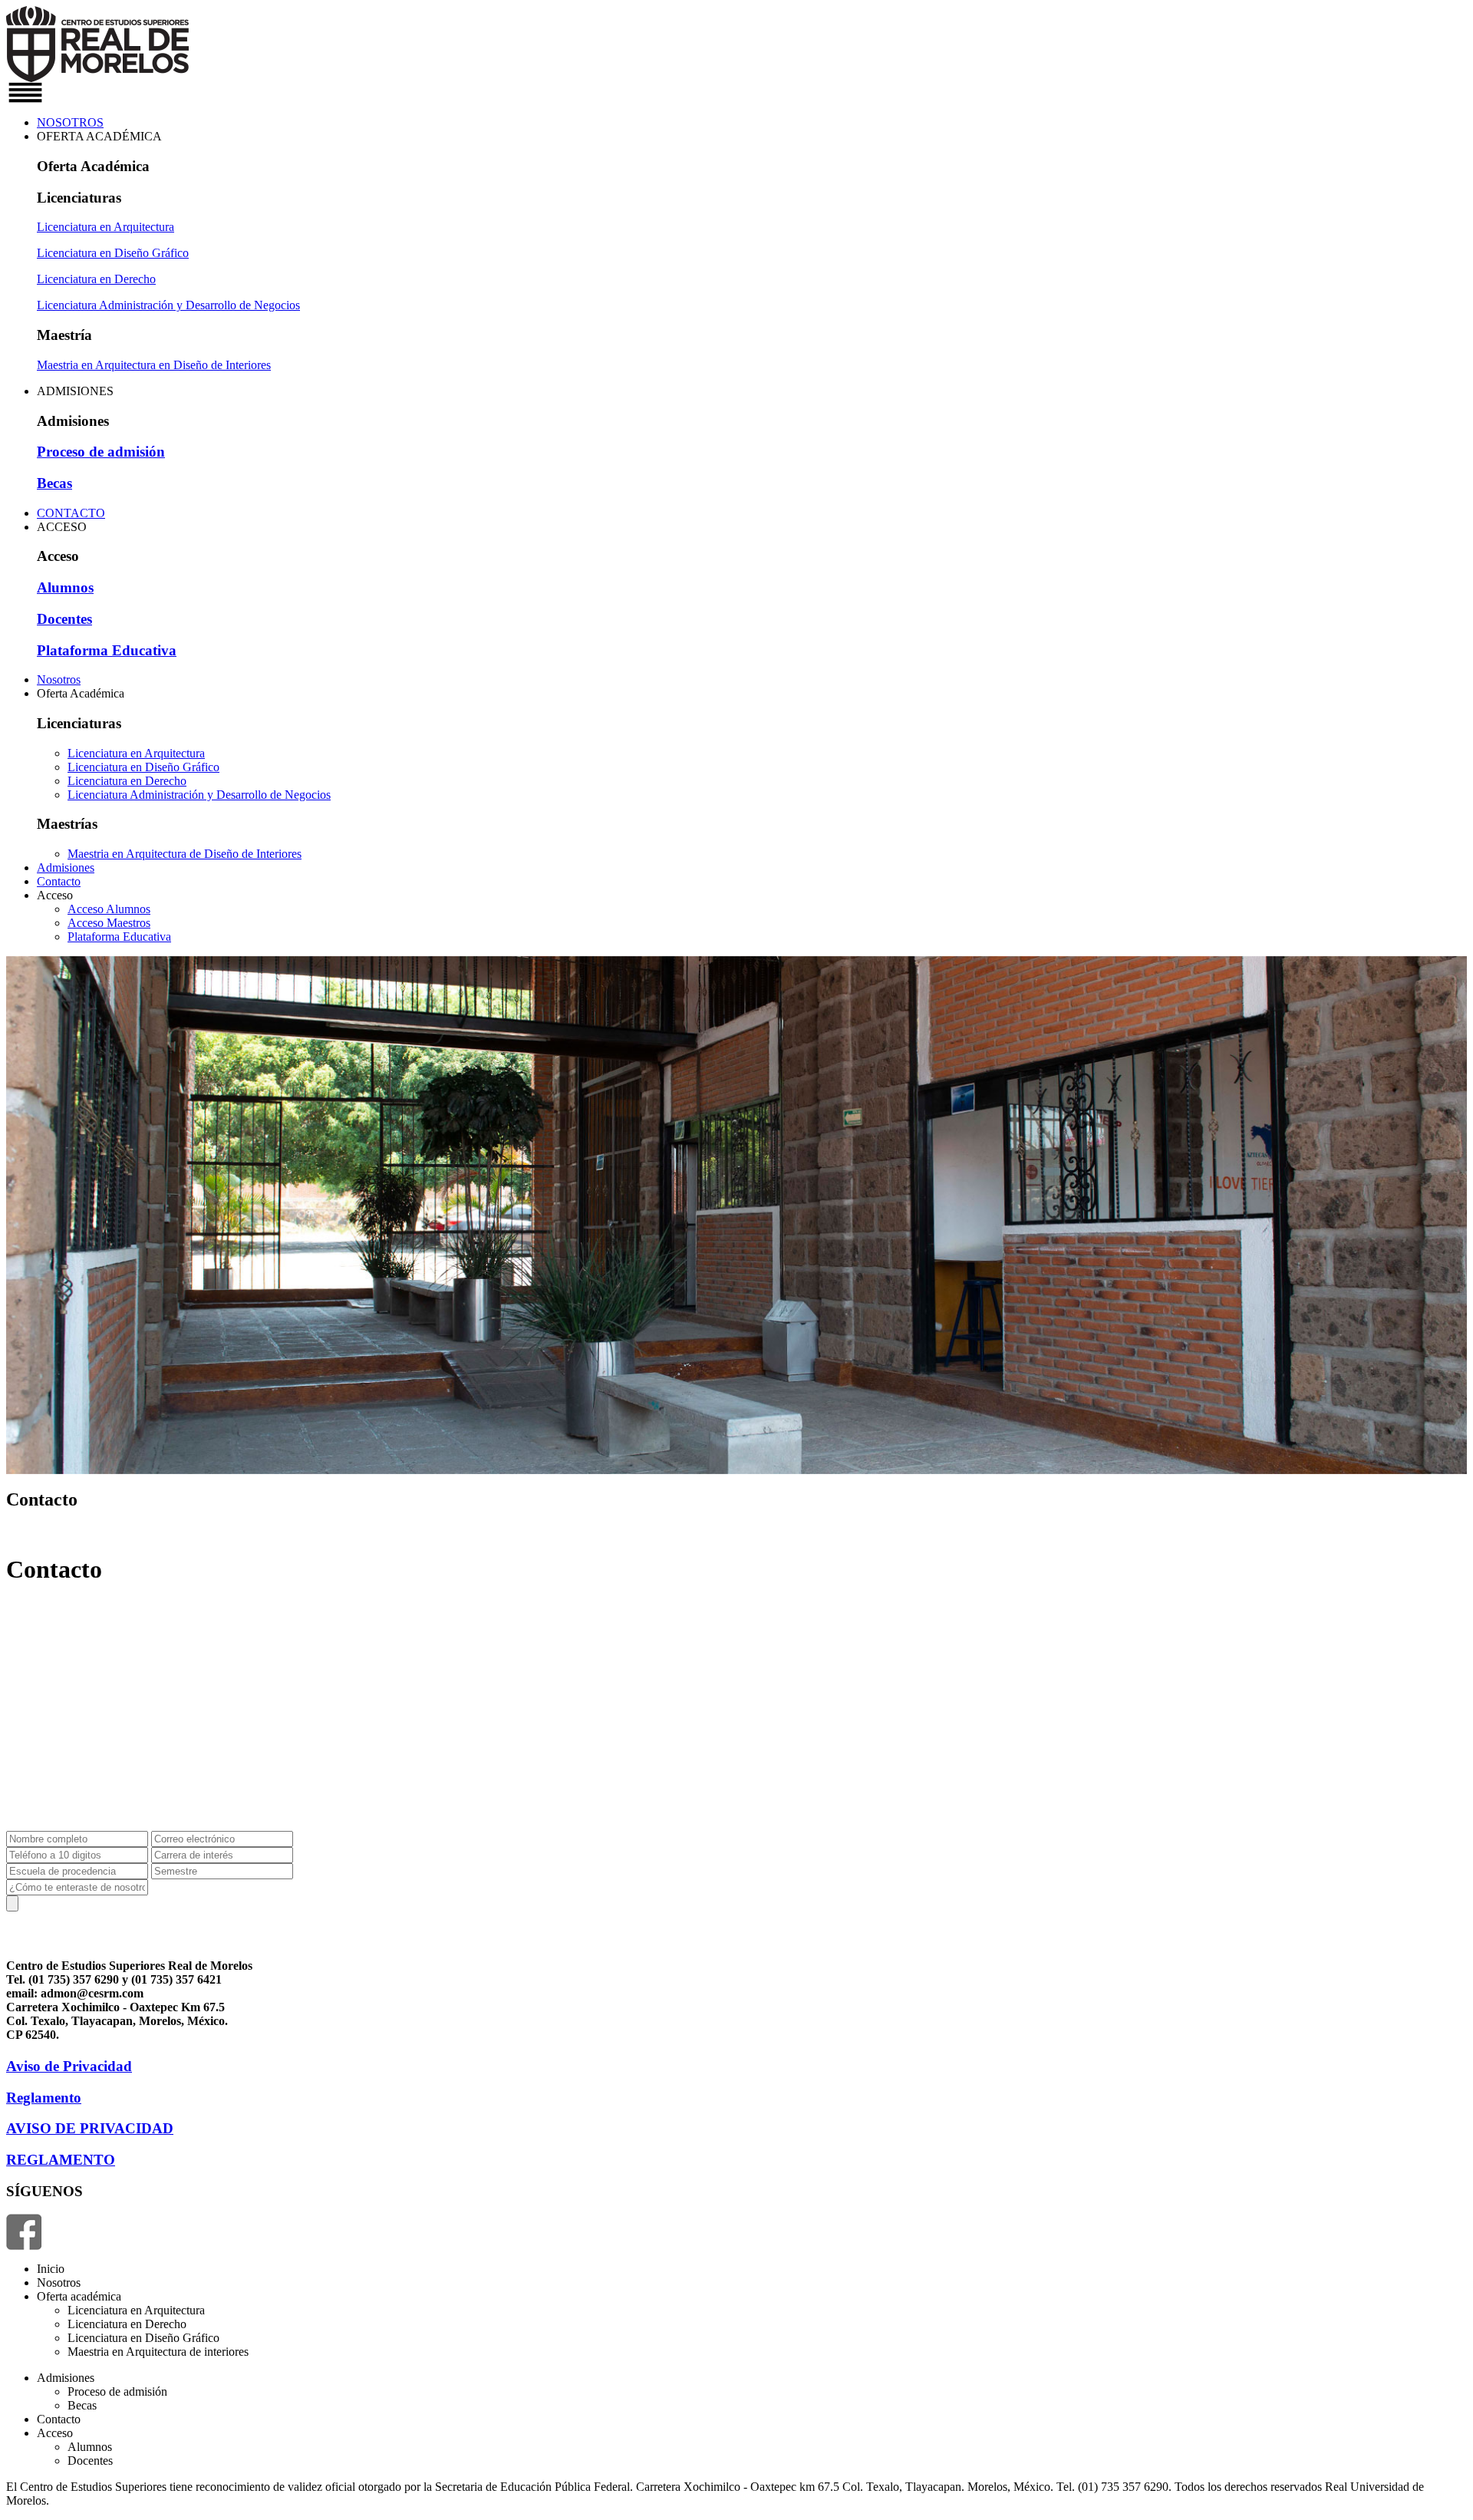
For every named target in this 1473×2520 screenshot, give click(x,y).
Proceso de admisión (101, 452)
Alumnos (65, 587)
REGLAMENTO (61, 2160)
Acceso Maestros (109, 923)
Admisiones (66, 867)
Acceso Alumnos (109, 909)
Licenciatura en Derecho (96, 279)
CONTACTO (71, 513)
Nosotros (59, 679)
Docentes (64, 619)
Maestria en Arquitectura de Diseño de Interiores (185, 854)
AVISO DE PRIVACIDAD (90, 2128)
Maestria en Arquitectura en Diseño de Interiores (154, 365)
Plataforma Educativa (107, 650)
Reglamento (44, 2098)
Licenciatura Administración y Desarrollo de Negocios (168, 305)
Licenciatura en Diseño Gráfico (113, 253)
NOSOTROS (70, 122)
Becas (54, 483)
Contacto (59, 881)
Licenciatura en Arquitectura (105, 227)
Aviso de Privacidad (69, 2066)
